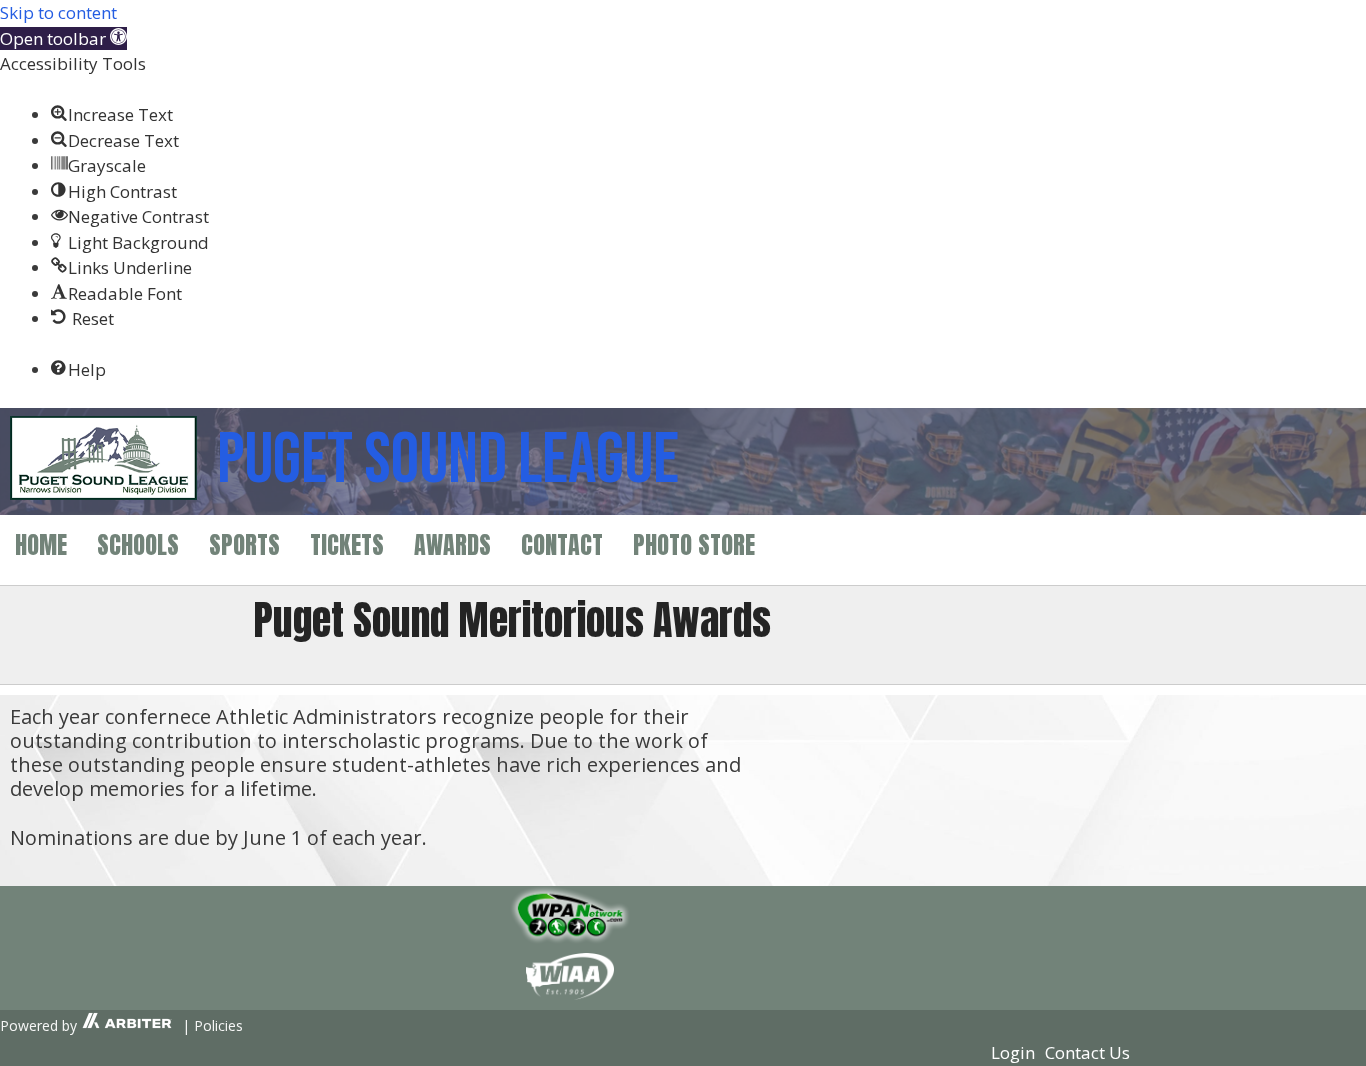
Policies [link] (218, 1025)
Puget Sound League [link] (448, 460)
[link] (63, 38)
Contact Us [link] (1087, 1052)
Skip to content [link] (58, 12)
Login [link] (1013, 1052)
